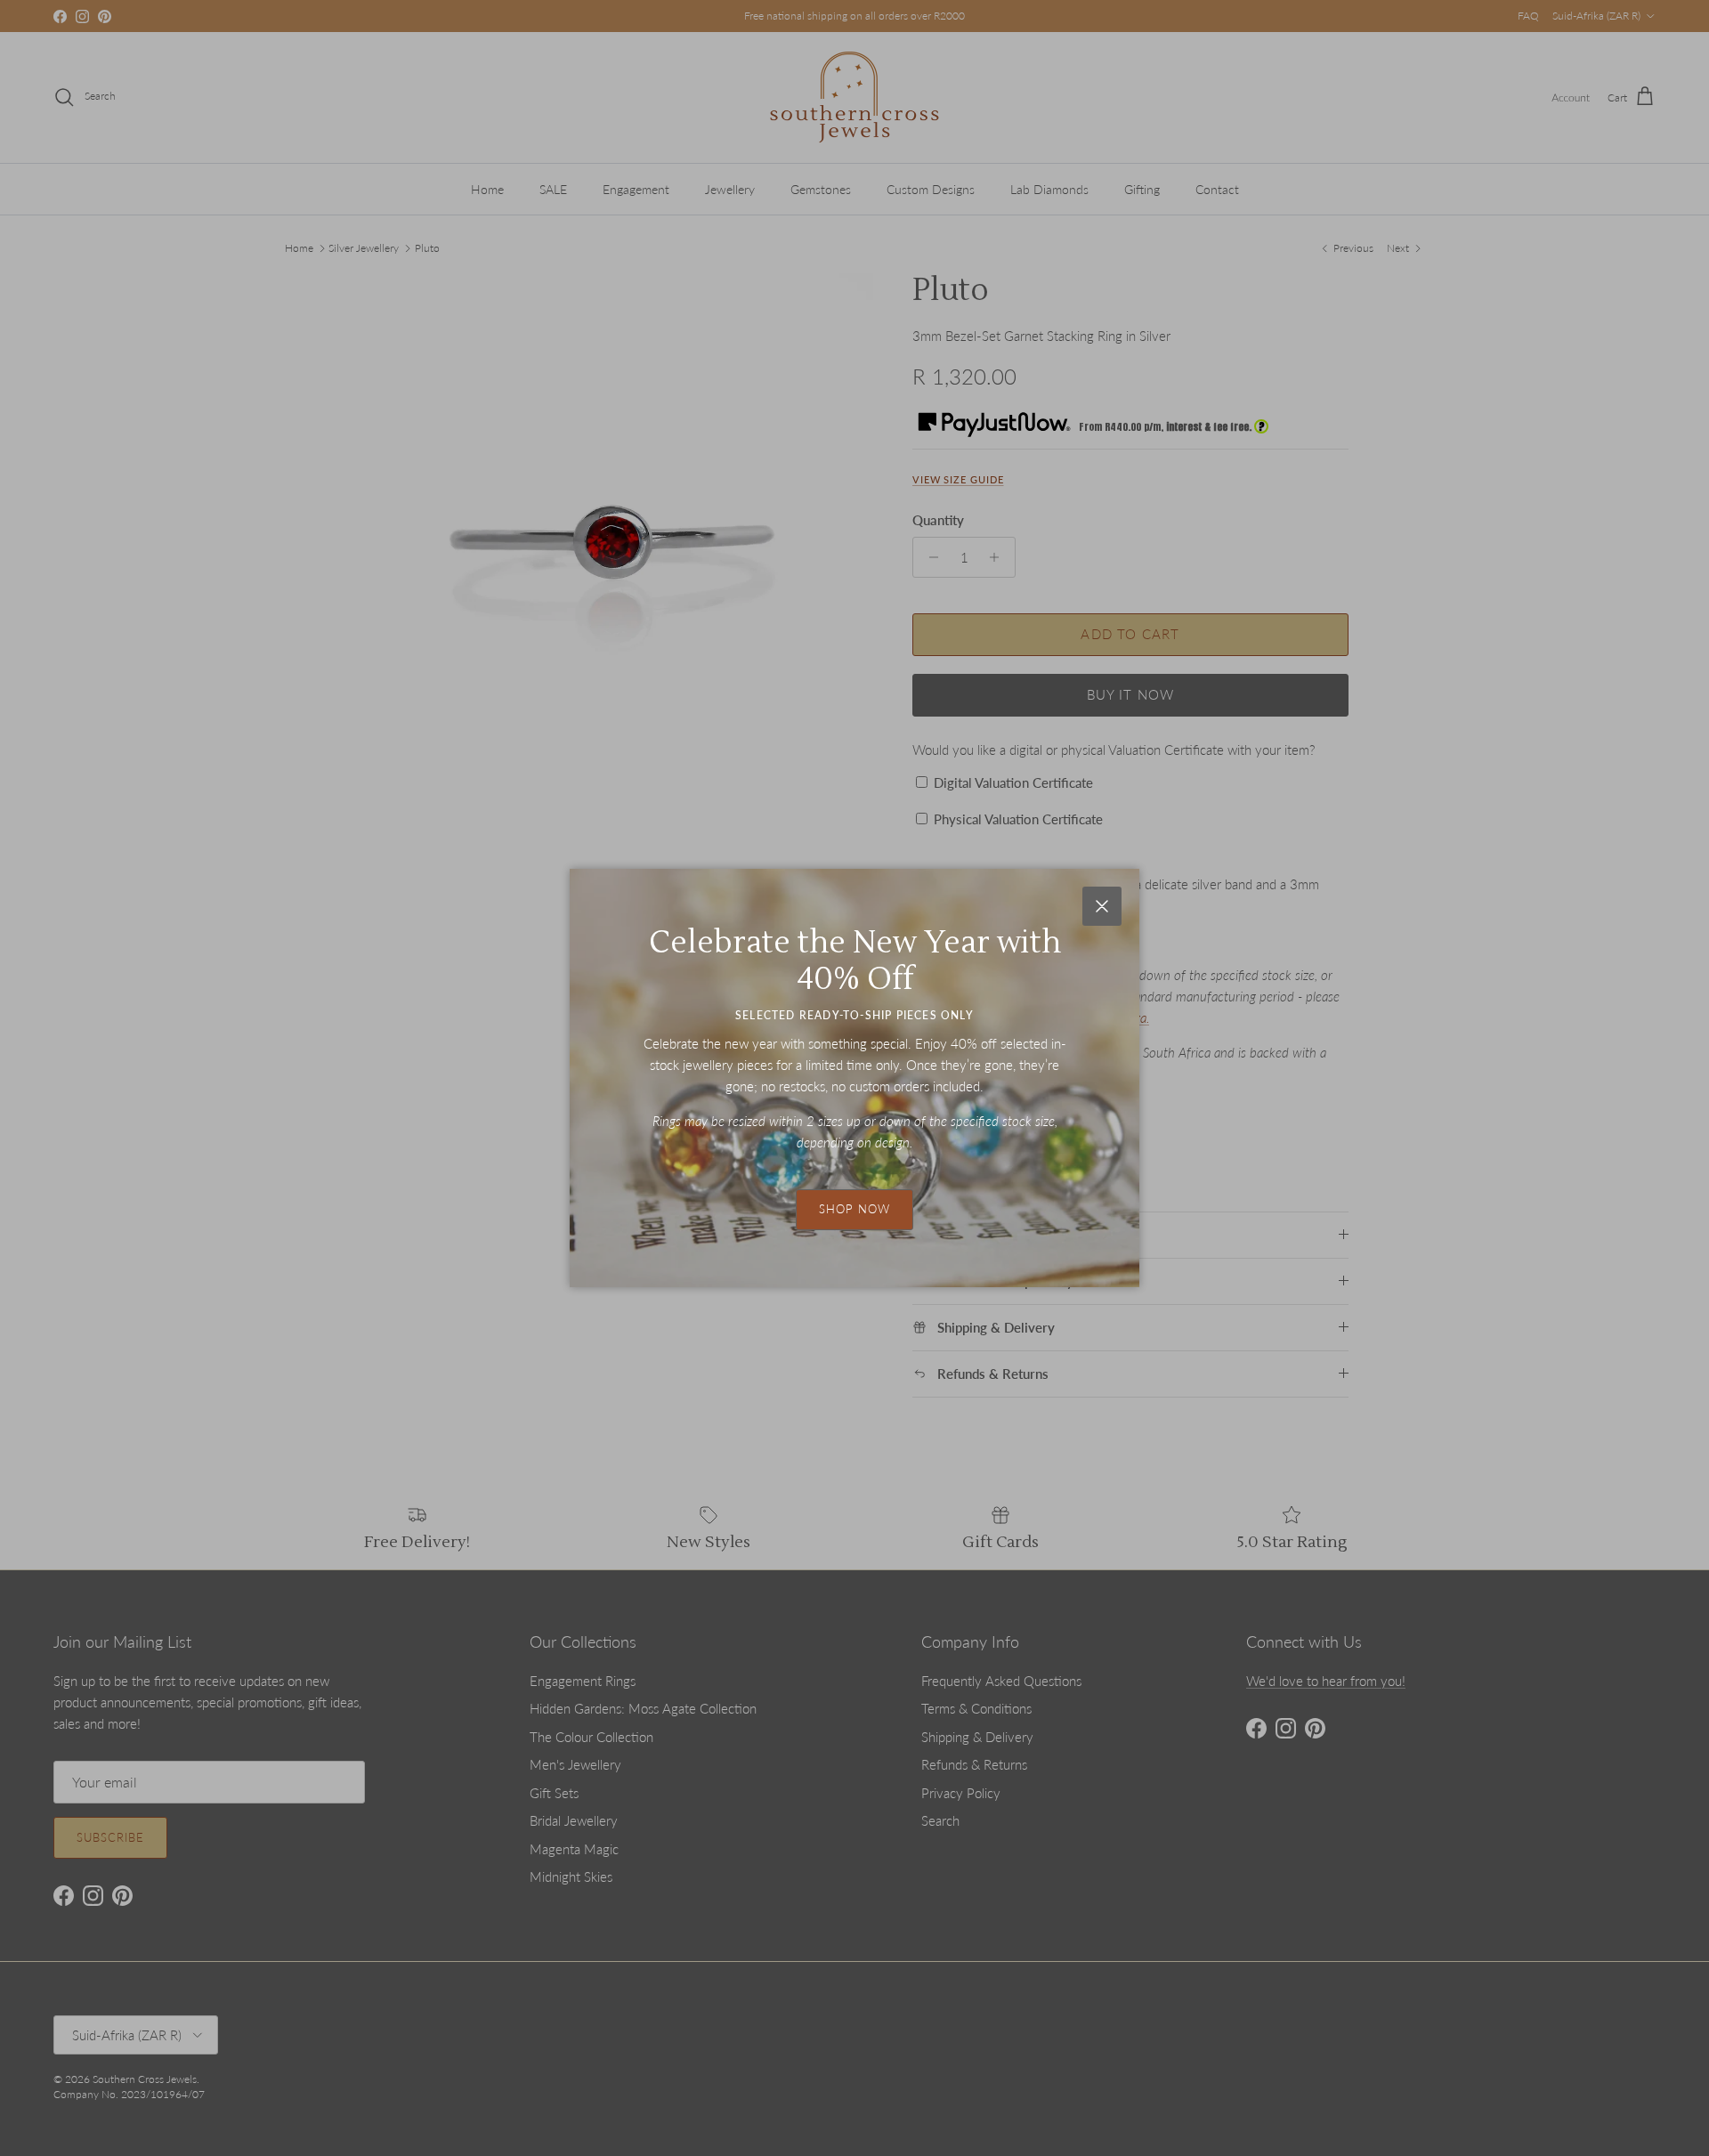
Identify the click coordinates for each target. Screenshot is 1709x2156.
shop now (854, 1209)
